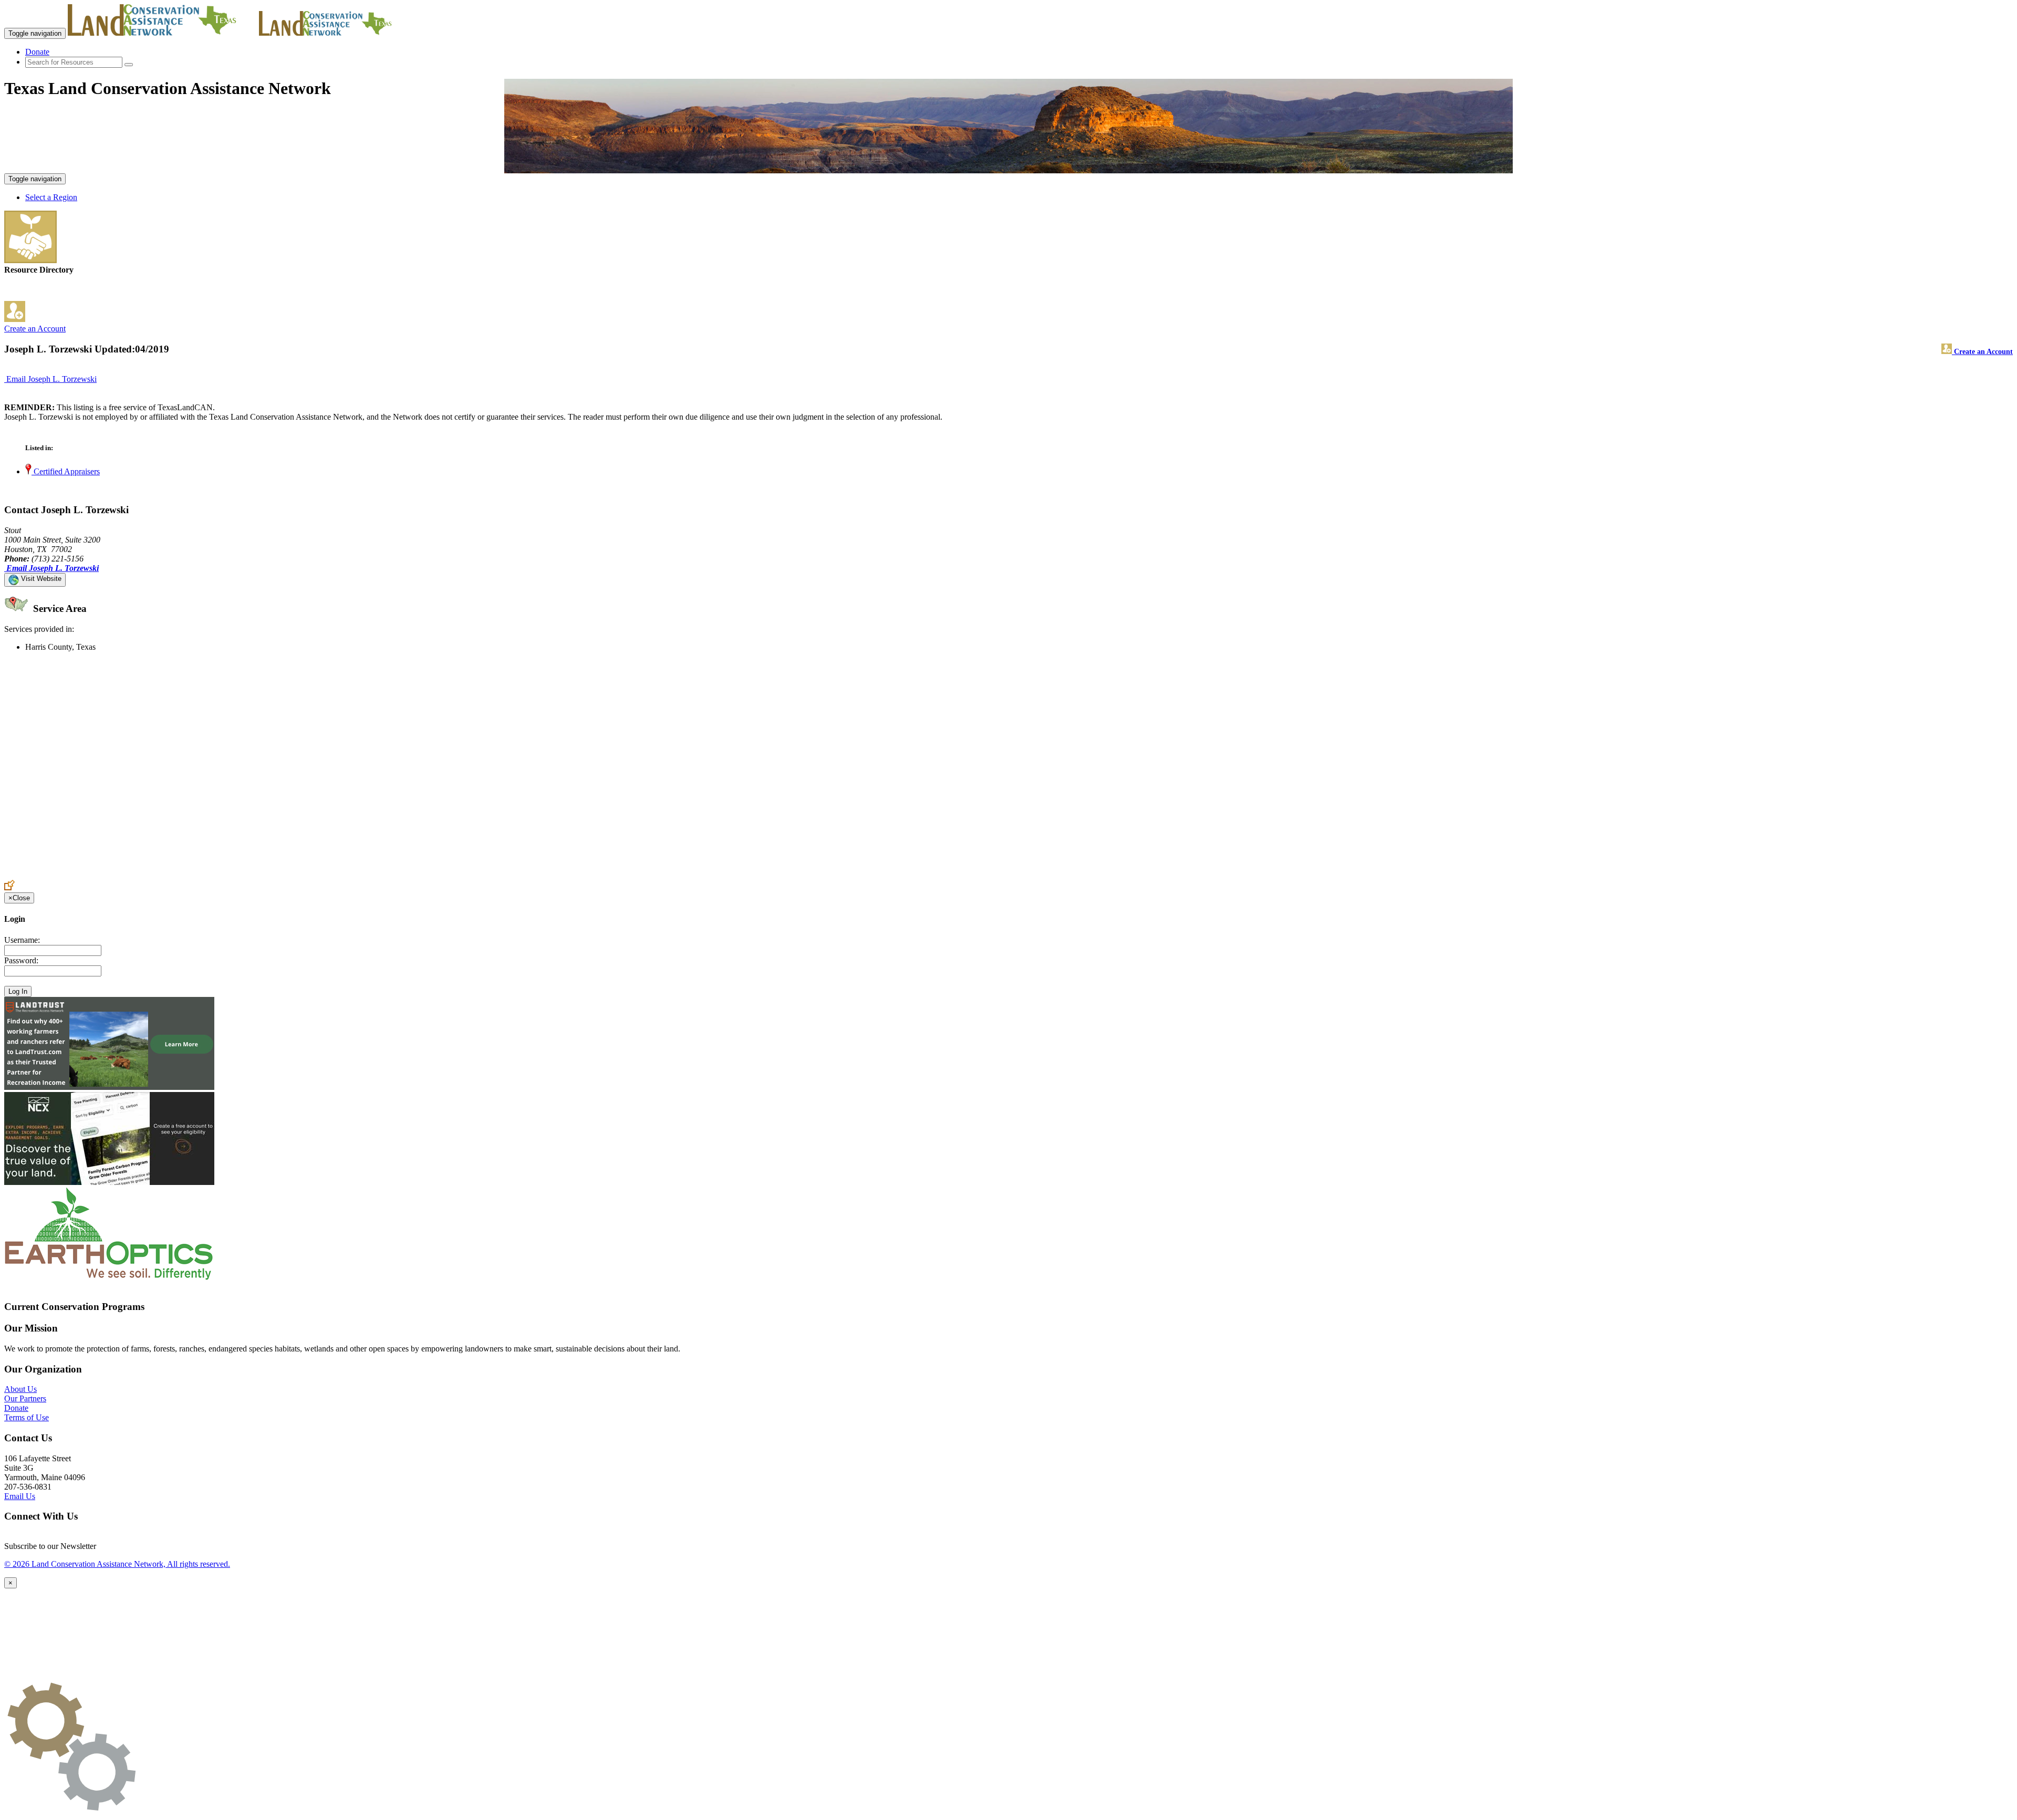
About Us (20, 1389)
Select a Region (51, 197)
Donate (37, 52)
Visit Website (40, 579)
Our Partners (25, 1398)
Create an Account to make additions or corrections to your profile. (115, 875)
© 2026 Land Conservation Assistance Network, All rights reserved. (117, 1564)
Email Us (20, 1496)
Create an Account (35, 329)
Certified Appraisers (66, 471)
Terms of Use (27, 1417)
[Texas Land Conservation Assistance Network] (162, 33)
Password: (21, 960)
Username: (22, 940)
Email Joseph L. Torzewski (51, 379)
